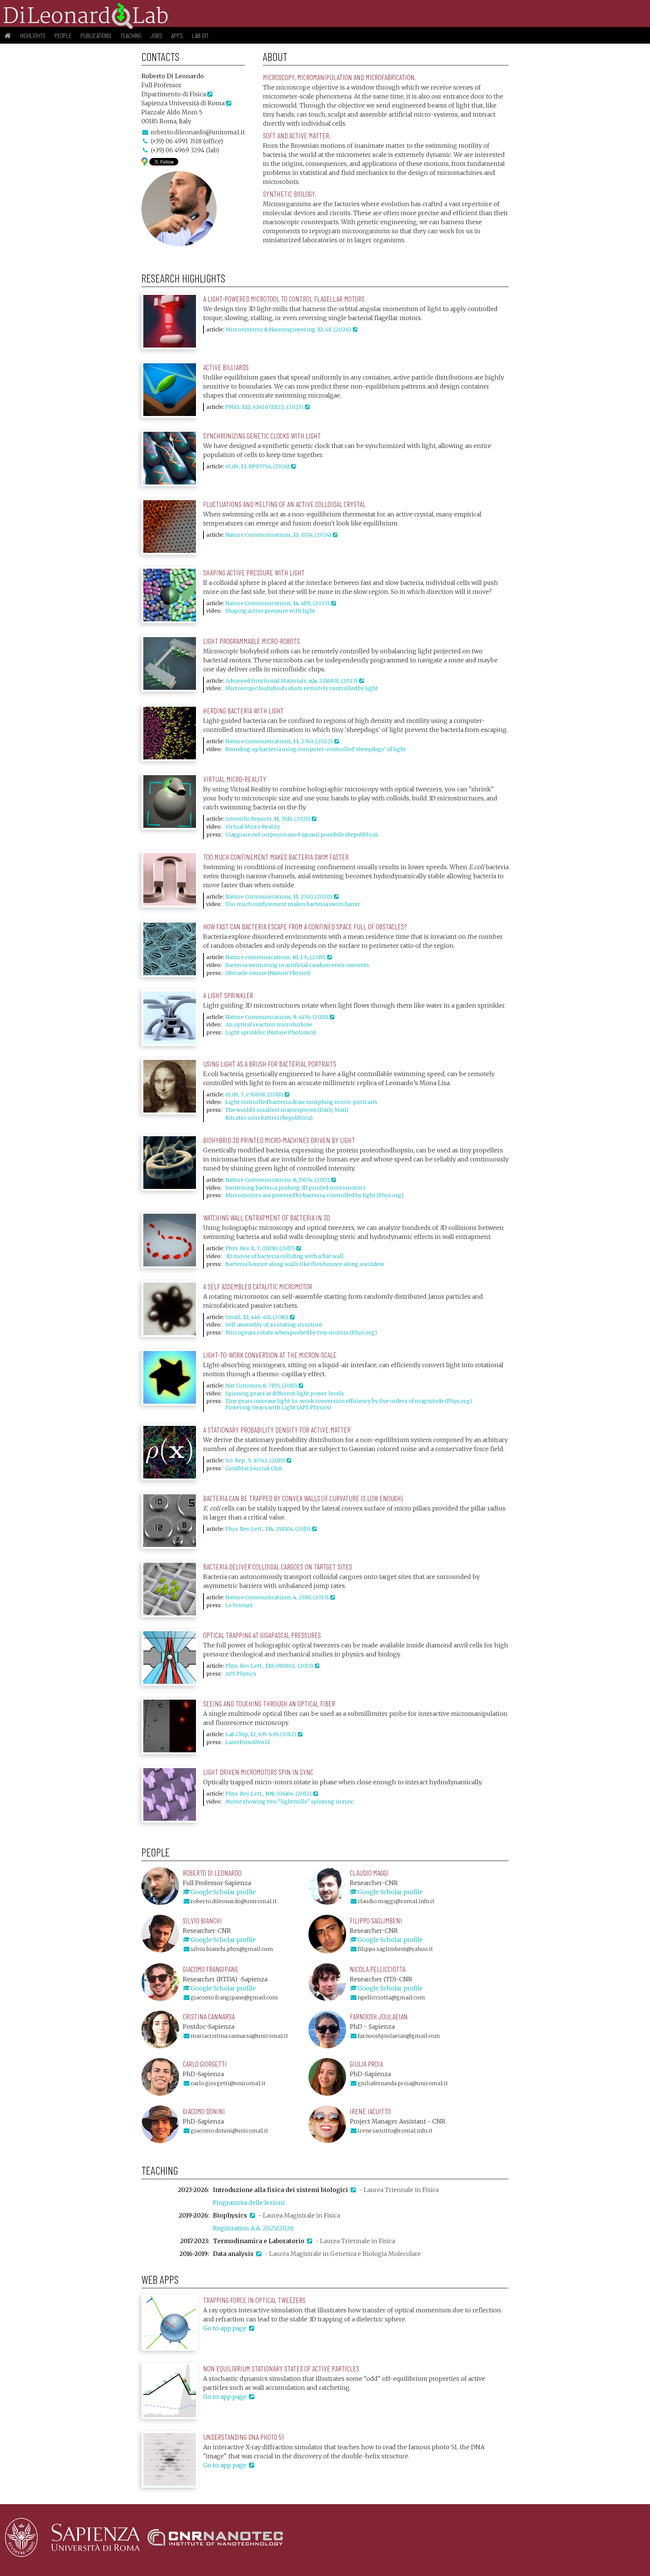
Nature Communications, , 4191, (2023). (278, 603)
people (63, 35)
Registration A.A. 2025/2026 (253, 2228)
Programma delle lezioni (249, 2203)
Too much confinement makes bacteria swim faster (293, 904)
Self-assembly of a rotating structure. (274, 1325)
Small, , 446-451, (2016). (258, 1317)
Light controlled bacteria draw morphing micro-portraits (301, 1102)
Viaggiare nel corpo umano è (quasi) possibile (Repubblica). (302, 835)
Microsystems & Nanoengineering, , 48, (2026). (289, 329)
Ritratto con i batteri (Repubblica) (269, 1118)
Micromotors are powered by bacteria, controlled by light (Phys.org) (314, 1195)
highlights (33, 35)
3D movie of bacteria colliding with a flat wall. (285, 1256)
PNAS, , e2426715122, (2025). (265, 407)
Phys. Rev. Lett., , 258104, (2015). (269, 1529)
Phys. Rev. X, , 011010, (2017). (261, 1248)
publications (96, 35)
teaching (131, 35)
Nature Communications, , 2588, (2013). (278, 1597)
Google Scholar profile (223, 1892)
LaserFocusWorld (248, 1742)
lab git (200, 35)
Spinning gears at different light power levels (285, 1393)
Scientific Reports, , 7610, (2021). (269, 819)
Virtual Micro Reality (253, 827)
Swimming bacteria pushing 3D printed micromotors (295, 1188)
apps (177, 35)
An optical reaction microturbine (269, 1025)
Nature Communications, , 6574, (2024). (279, 535)
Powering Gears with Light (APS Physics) (278, 1407)
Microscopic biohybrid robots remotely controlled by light (302, 688)
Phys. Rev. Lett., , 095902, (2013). (270, 1666)
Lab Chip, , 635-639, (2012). (262, 1734)
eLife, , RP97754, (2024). (258, 466)
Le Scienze (239, 1605)
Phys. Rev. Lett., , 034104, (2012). (269, 1794)
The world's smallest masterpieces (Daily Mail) (287, 1110)
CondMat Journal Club (254, 1468)
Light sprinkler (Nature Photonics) (271, 1032)
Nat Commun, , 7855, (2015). (262, 1386)
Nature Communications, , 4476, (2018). (278, 1017)
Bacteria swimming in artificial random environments (297, 965)
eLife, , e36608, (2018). (255, 1094)
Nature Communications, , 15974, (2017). (278, 1180)
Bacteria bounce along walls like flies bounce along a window (305, 1264)
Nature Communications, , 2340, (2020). (280, 897)
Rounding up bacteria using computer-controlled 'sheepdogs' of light (316, 749)
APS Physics (241, 1674)
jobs (156, 35)
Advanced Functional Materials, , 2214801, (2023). (292, 681)
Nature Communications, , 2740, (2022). (280, 741)
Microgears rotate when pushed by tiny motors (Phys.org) (301, 1333)
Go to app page (226, 2328)
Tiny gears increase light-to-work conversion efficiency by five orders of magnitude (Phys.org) (349, 1401)
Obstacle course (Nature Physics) (268, 973)
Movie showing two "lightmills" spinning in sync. (290, 1802)
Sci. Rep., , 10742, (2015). (256, 1460)
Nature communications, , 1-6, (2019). (276, 957)
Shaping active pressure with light (270, 611)
